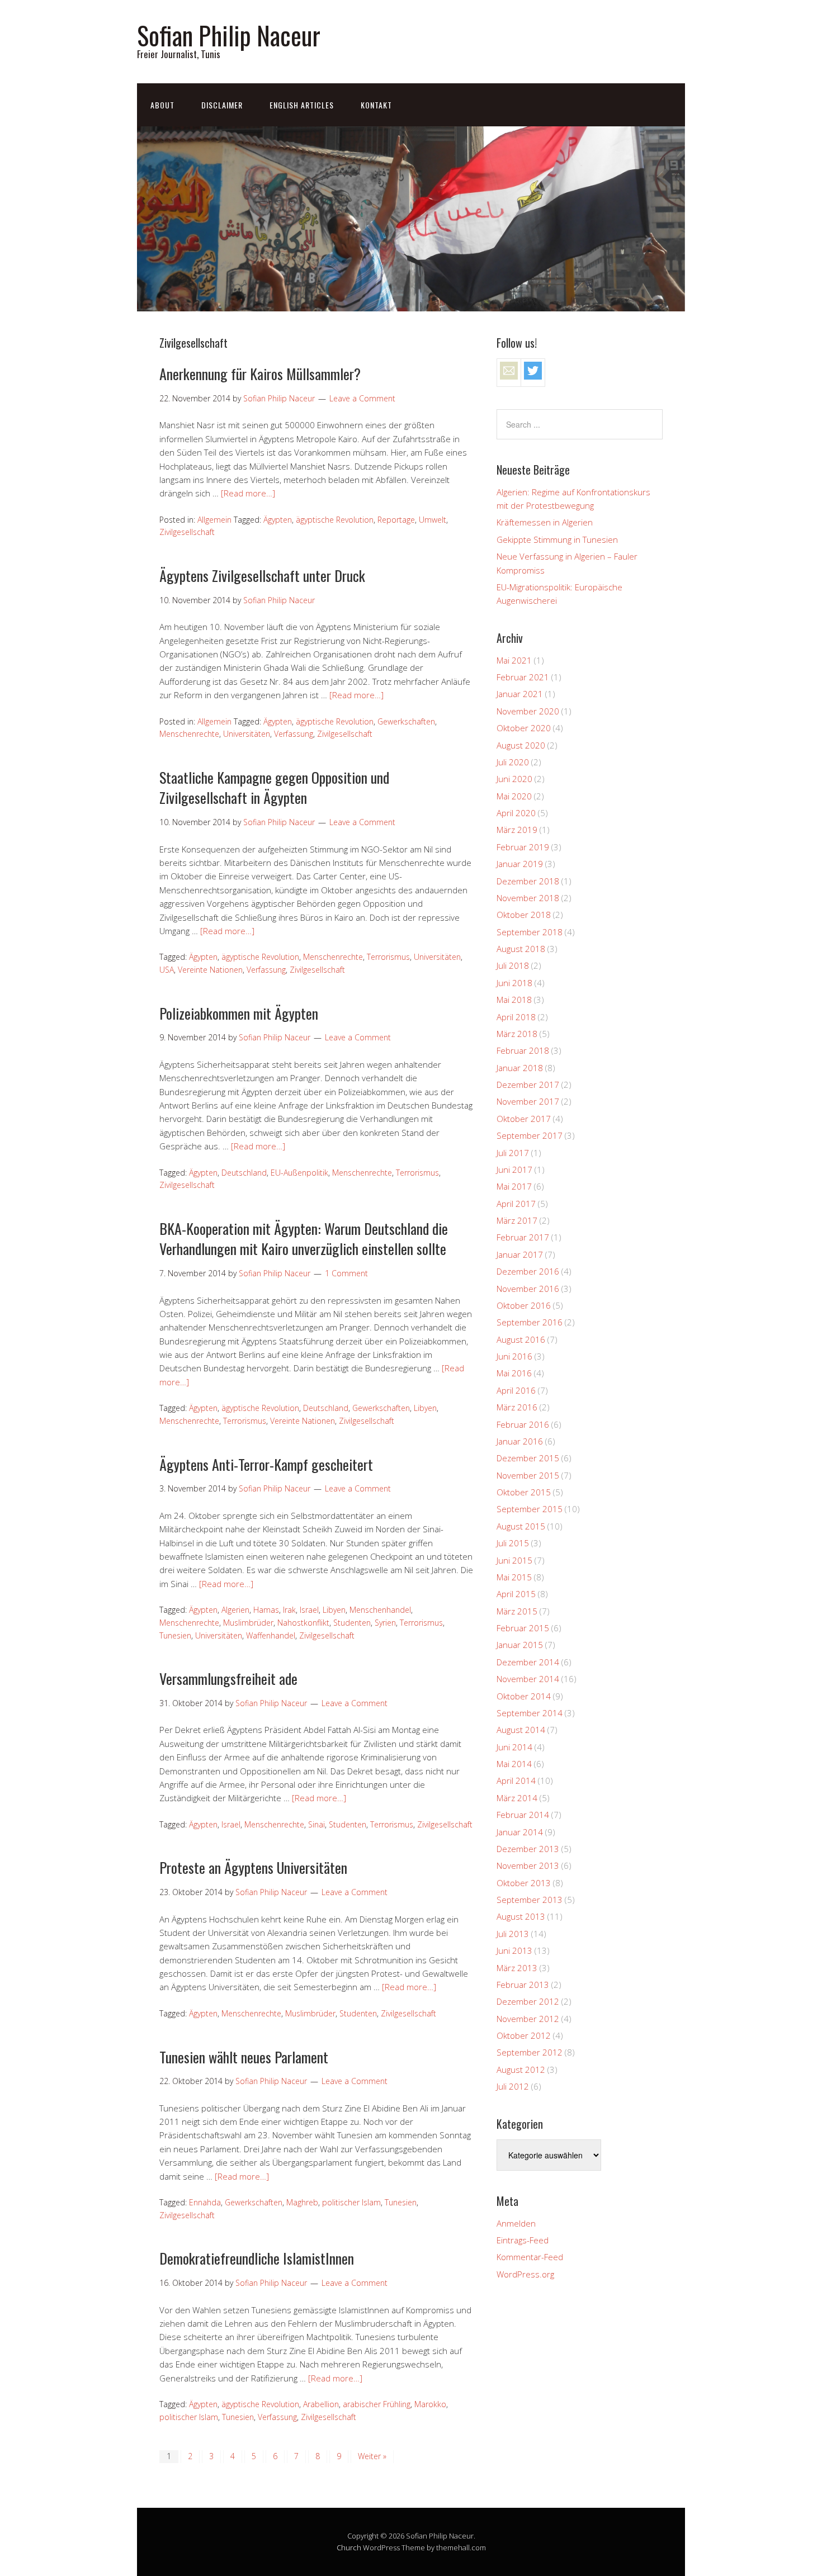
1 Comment (346, 1273)
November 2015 (528, 1475)
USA (167, 970)
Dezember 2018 (528, 881)
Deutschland (244, 1173)
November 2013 (528, 1865)
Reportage (396, 520)
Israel (309, 1610)
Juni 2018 (514, 983)
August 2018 (521, 949)
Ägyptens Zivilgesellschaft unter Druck (262, 576)
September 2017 (530, 1135)
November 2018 (528, 898)
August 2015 (521, 1526)
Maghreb (302, 2202)
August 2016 (521, 1339)
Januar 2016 (520, 1441)
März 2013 (517, 1968)
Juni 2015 (514, 1560)
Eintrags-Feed (523, 2240)
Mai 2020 (514, 796)
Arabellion (321, 2404)
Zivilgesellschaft (187, 532)
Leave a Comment (362, 398)
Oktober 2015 (524, 1492)
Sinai (316, 1824)
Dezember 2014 (528, 1662)
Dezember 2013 (528, 1849)
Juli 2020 (513, 762)
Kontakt (376, 105)
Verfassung (294, 734)
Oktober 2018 (524, 915)
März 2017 (517, 1220)
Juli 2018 (513, 965)
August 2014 (521, 1730)
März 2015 (517, 1611)
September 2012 (530, 2052)
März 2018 (517, 1034)
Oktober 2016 (524, 1305)
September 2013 (530, 1900)
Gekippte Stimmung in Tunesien (557, 539)
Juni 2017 (514, 1169)
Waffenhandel (271, 1635)
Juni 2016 (514, 1356)
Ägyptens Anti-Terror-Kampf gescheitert (266, 1464)
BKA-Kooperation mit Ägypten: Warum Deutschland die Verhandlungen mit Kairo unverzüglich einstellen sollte (304, 1239)
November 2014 (528, 1679)
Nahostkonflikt (303, 1623)
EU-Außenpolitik (299, 1173)
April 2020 (516, 813)
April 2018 (516, 1017)
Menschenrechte (189, 734)
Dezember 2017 (528, 1085)
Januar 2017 (520, 1254)
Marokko (430, 2404)
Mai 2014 (514, 1764)
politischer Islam (351, 2202)
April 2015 (516, 1594)
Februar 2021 (523, 677)
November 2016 (528, 1289)
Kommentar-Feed (530, 2257)
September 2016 (530, 1322)
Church (349, 2547)
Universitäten (247, 734)
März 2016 (517, 1407)
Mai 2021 (514, 660)
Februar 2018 (523, 1050)
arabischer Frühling (377, 2404)
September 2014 (530, 1713)
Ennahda (205, 2202)
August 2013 (521, 1916)
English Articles (302, 105)
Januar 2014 (520, 1832)
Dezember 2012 (528, 2001)
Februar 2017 (523, 1237)
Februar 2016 (523, 1424)
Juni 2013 (514, 1950)
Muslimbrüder (248, 1623)
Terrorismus (388, 957)
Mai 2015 (514, 1577)
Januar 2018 (520, 1068)
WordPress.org (525, 2274)
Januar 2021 (520, 694)
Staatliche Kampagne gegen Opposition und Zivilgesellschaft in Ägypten (274, 787)
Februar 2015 (523, 1628)
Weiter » (372, 2456)
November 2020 (528, 711)
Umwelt (433, 520)
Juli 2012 (513, 2086)
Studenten (352, 1623)
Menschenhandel (380, 1610)
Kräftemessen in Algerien (545, 522)
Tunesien (175, 1635)
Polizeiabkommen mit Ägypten (239, 1013)
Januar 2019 (520, 864)
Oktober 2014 (524, 1696)
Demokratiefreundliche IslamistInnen (257, 2258)
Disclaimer (222, 105)
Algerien (235, 1610)
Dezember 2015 (528, 1458)
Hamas (266, 1610)
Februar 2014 (523, 1815)
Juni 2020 (514, 779)
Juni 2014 (514, 1747)
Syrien (385, 1623)
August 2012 (521, 2070)
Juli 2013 (513, 1934)
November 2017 (528, 1101)
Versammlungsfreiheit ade (228, 1678)
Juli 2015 (513, 1543)
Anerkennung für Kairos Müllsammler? (260, 374)
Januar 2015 (520, 1645)
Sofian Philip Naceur (229, 35)
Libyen (425, 1408)
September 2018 (530, 932)
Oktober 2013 (524, 1883)
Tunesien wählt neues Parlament (244, 2057)
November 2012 (528, 2019)
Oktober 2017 (524, 1119)
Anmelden (516, 2223)
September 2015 (530, 1509)
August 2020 (521, 745)
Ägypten (278, 520)
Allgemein (214, 520)
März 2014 (517, 1798)
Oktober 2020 (524, 728)
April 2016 (516, 1390)
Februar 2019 (523, 847)
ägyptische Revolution (335, 520)
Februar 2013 (523, 1985)
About (162, 105)
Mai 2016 (514, 1373)
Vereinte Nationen (210, 970)
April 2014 (516, 1781)
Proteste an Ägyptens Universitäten (253, 1867)
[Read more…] (248, 493)
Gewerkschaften (406, 721)
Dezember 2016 (528, 1271)
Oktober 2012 (524, 2035)
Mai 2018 (514, 1000)
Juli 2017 (513, 1153)
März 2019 (517, 830)
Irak (289, 1610)
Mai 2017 (514, 1186)
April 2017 (516, 1204)
